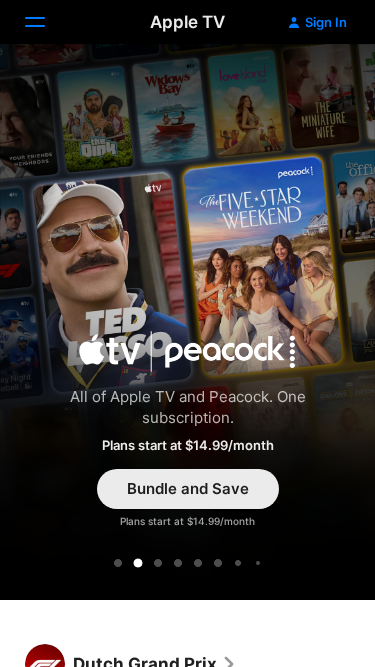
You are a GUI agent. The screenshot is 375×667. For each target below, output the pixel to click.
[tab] (118, 563)
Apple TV (187, 22)
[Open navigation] (47, 22)
